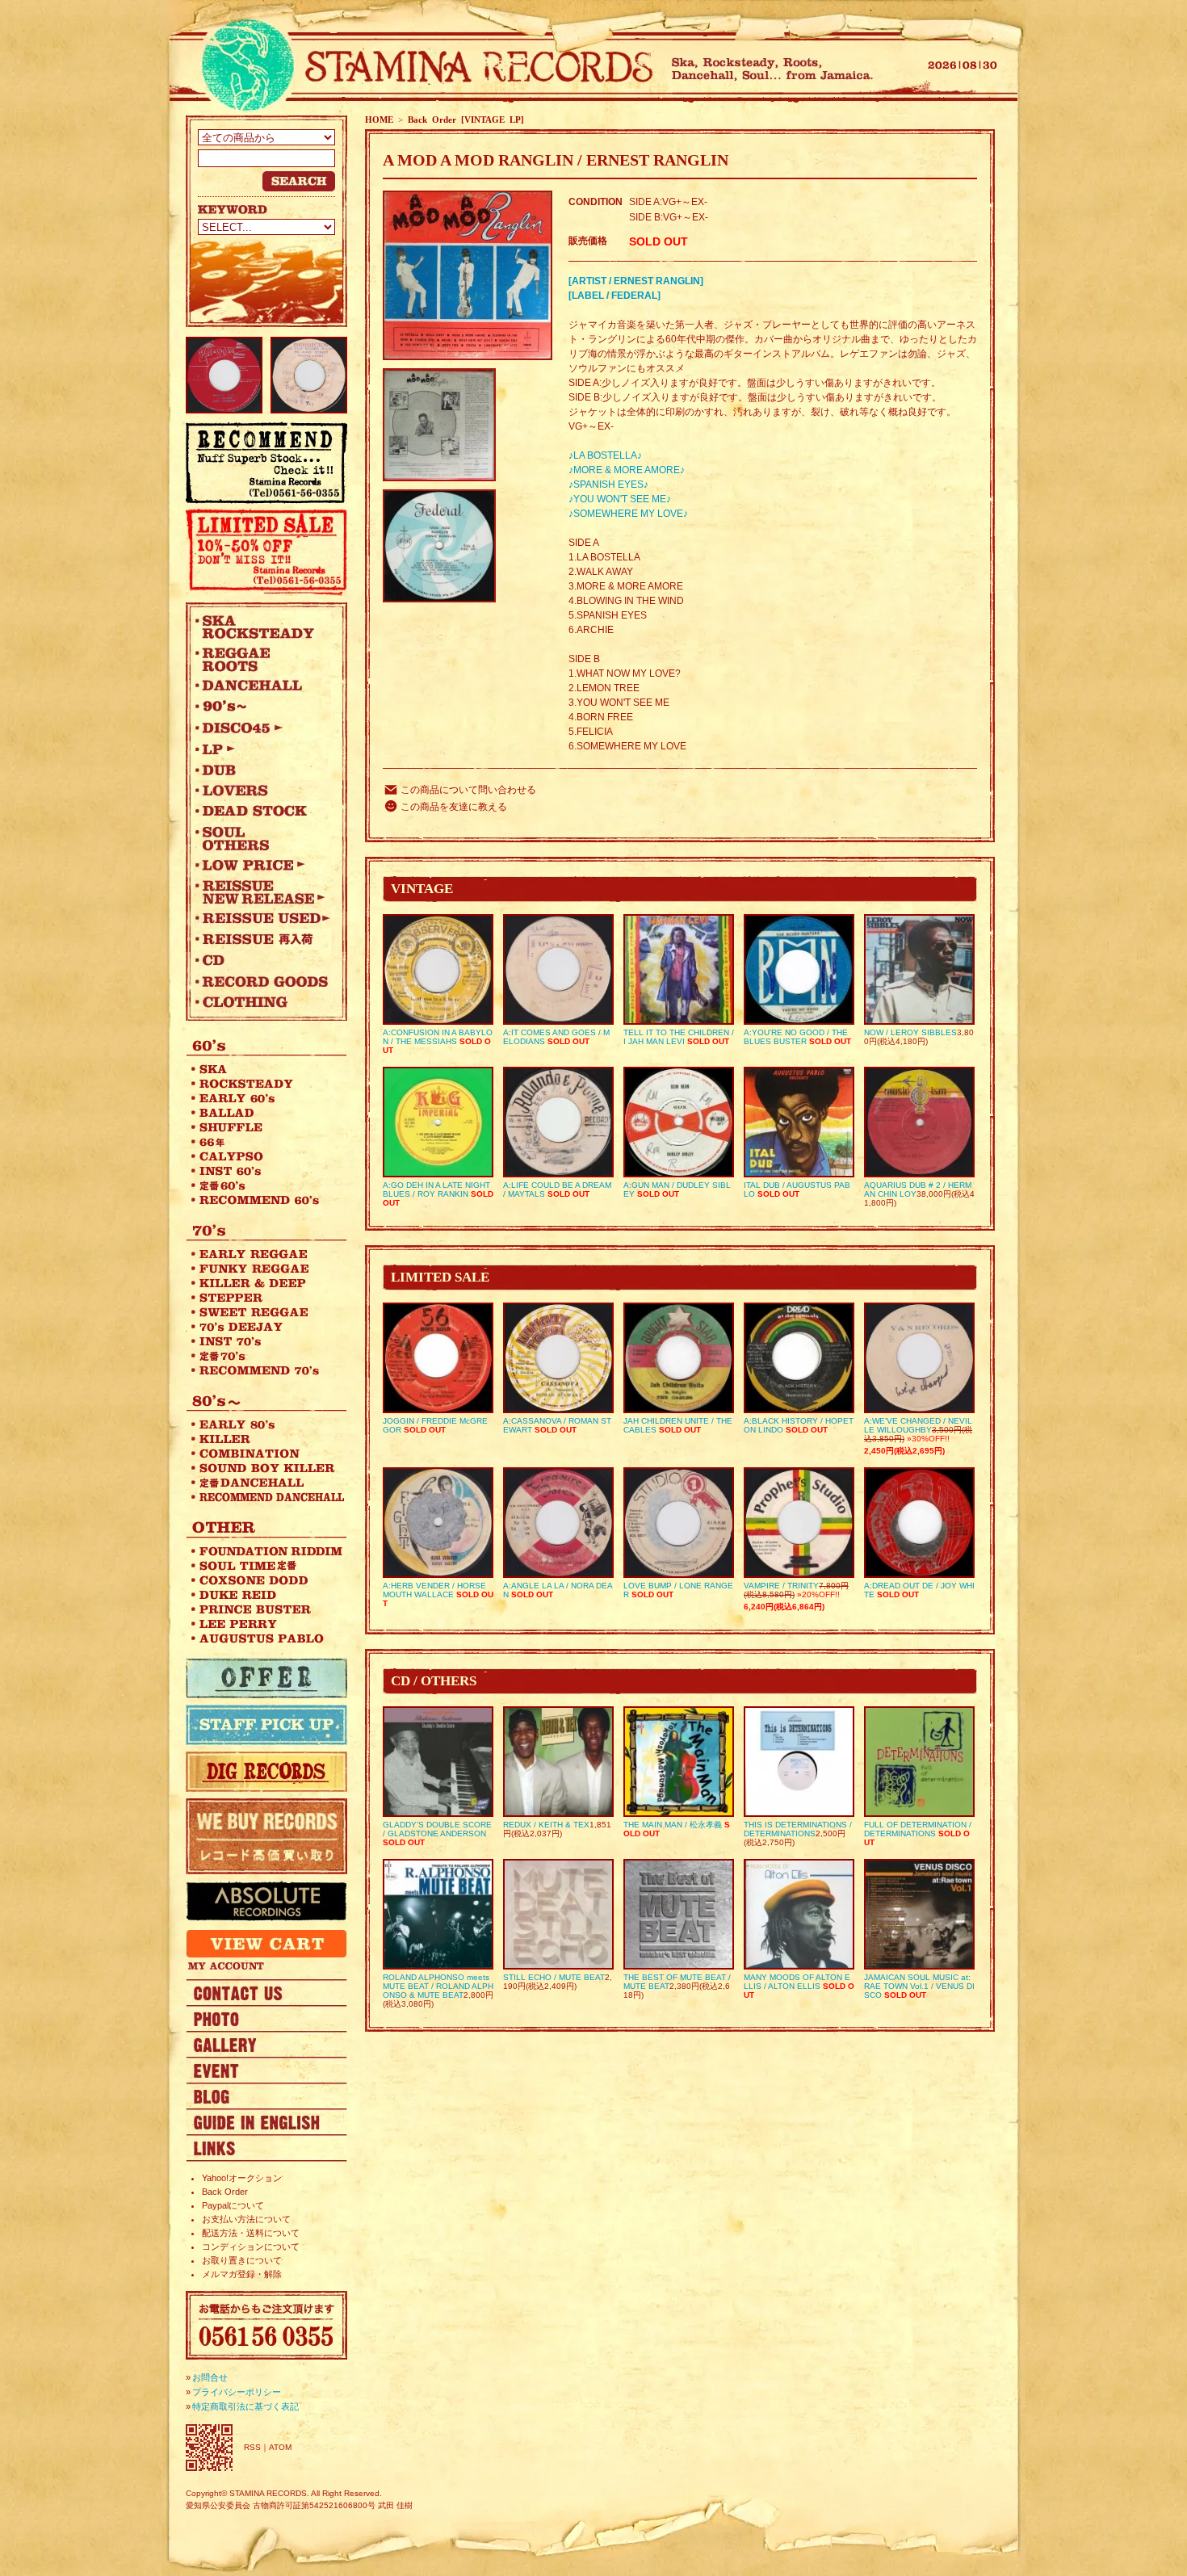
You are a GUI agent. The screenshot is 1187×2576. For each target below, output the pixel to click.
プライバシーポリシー (237, 2392)
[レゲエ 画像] (266, 2018)
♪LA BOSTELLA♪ (605, 455)
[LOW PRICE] (262, 865)
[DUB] (262, 770)
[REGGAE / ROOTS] (262, 659)
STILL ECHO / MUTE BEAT (554, 1977)
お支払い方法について (246, 2219)
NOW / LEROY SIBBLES (910, 1032)
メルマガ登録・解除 (242, 2274)
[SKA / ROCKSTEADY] (262, 627)
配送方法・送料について (251, 2233)
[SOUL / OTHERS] (262, 838)
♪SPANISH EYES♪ (608, 485)
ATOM (280, 2447)
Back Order (225, 2192)
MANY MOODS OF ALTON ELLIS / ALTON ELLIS (797, 1982)
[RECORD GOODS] (262, 981)
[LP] (262, 749)
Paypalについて (233, 2205)
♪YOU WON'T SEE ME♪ (620, 499)
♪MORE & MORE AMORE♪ (627, 470)
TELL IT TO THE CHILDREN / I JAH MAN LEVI (679, 1037)
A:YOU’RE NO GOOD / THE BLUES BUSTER (796, 1037)
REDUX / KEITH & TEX (546, 1825)
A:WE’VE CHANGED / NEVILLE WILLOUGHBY (918, 1425)
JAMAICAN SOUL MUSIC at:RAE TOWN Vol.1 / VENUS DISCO (919, 1986)
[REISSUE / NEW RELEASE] (262, 892)
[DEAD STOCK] (262, 812)
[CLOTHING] (262, 1002)
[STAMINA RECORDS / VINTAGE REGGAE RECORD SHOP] (422, 67)
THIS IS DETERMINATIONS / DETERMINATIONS (798, 1829)
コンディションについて (251, 2247)
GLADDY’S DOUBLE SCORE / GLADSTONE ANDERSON (437, 1829)
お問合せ (210, 2377)
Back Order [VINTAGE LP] (466, 120)
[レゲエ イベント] (266, 2070)
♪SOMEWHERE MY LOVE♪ (628, 514)
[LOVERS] (262, 791)
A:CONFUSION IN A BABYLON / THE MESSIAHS (438, 1037)
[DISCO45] (262, 728)
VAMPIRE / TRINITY (781, 1586)
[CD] (262, 960)
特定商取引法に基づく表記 (245, 2406)
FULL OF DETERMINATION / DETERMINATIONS (918, 1829)
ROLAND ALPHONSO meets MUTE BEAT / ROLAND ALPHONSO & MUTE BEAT (438, 1986)
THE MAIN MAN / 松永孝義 (673, 1825)
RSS (252, 2447)
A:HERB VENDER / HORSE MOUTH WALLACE (434, 1590)
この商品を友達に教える (454, 807)
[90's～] (262, 707)
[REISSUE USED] (262, 918)
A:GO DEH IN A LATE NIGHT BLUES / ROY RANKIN (436, 1189)
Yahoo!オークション (242, 2178)
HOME (379, 120)
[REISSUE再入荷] (262, 939)
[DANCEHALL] (262, 686)
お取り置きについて (242, 2260)
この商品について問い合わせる (468, 790)
